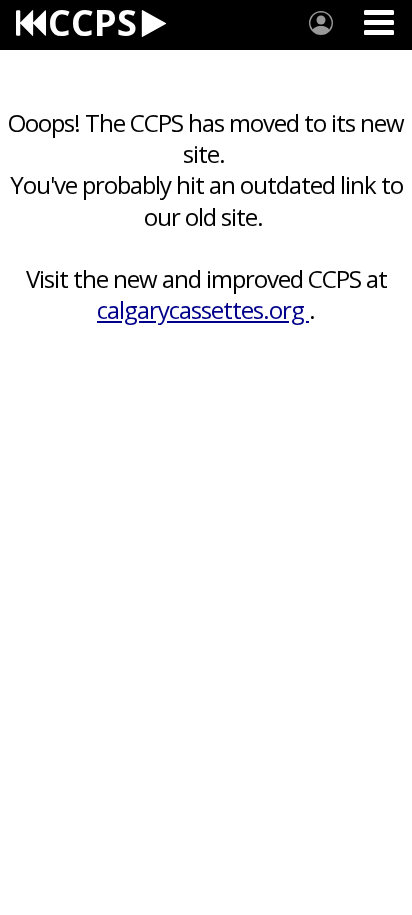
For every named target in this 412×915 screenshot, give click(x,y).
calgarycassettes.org (203, 309)
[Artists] (321, 23)
